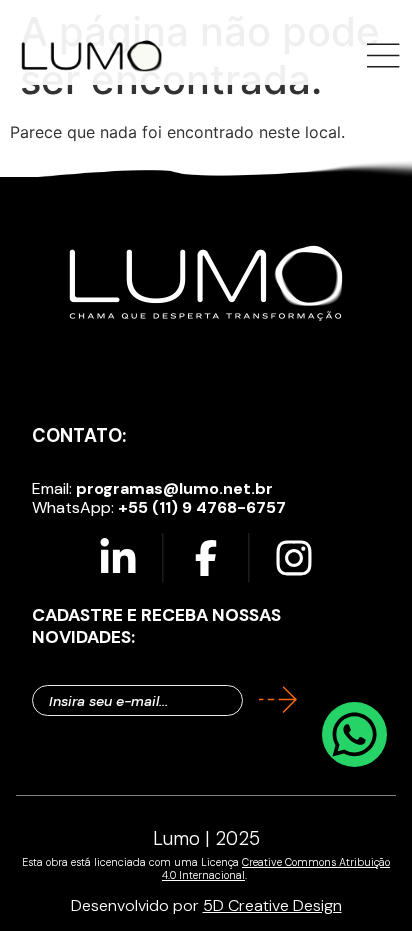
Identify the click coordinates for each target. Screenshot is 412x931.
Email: (152, 488)
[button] (384, 57)
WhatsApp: (159, 507)
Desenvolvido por (206, 905)
